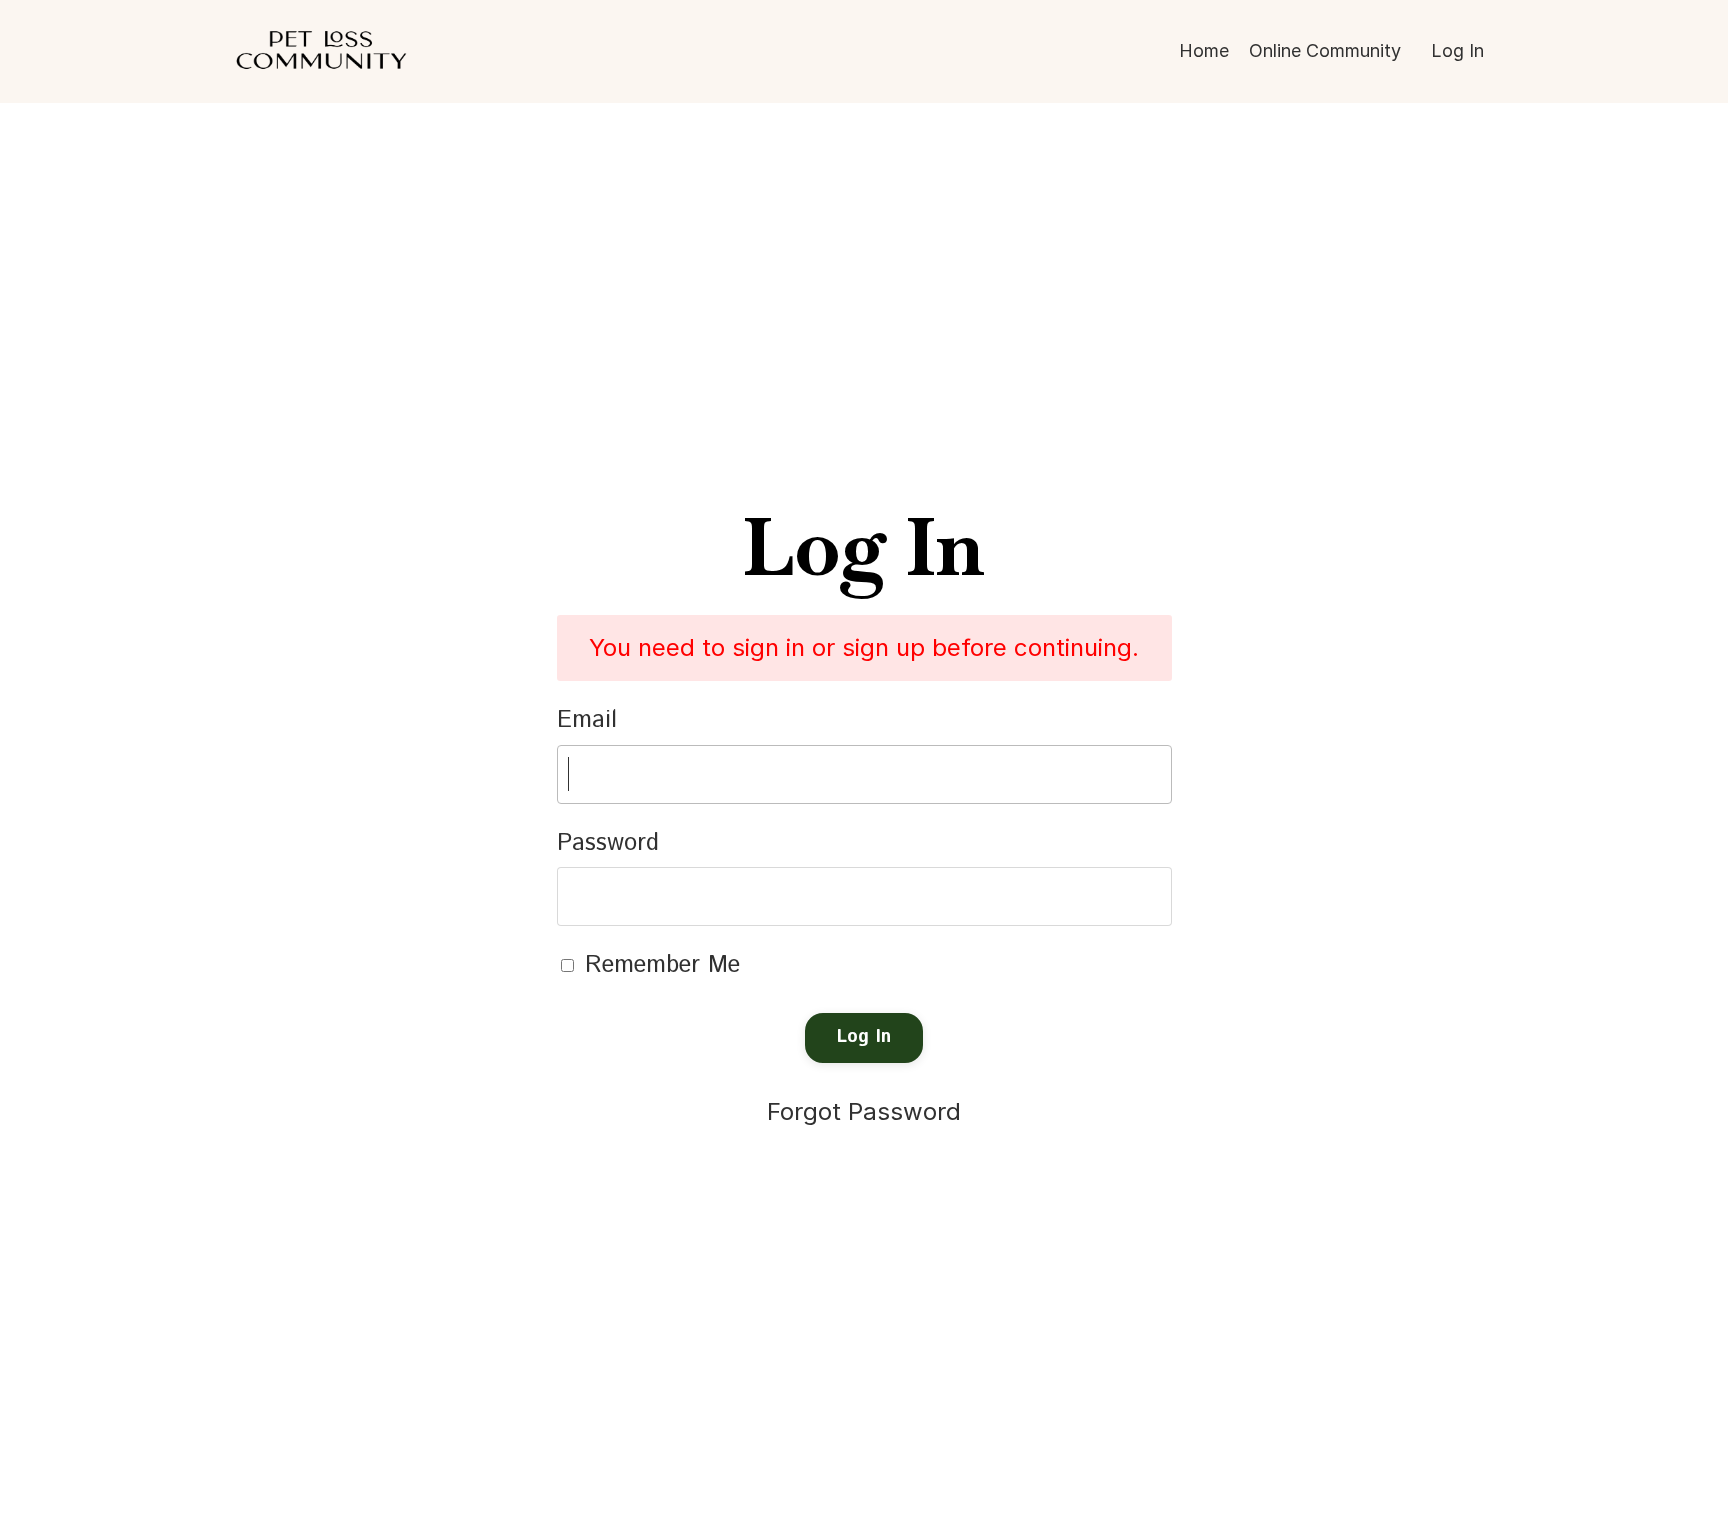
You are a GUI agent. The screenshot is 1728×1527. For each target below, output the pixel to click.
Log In (1457, 50)
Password (608, 843)
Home (1204, 50)
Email (587, 720)
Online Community (1325, 50)
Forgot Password (864, 1111)
